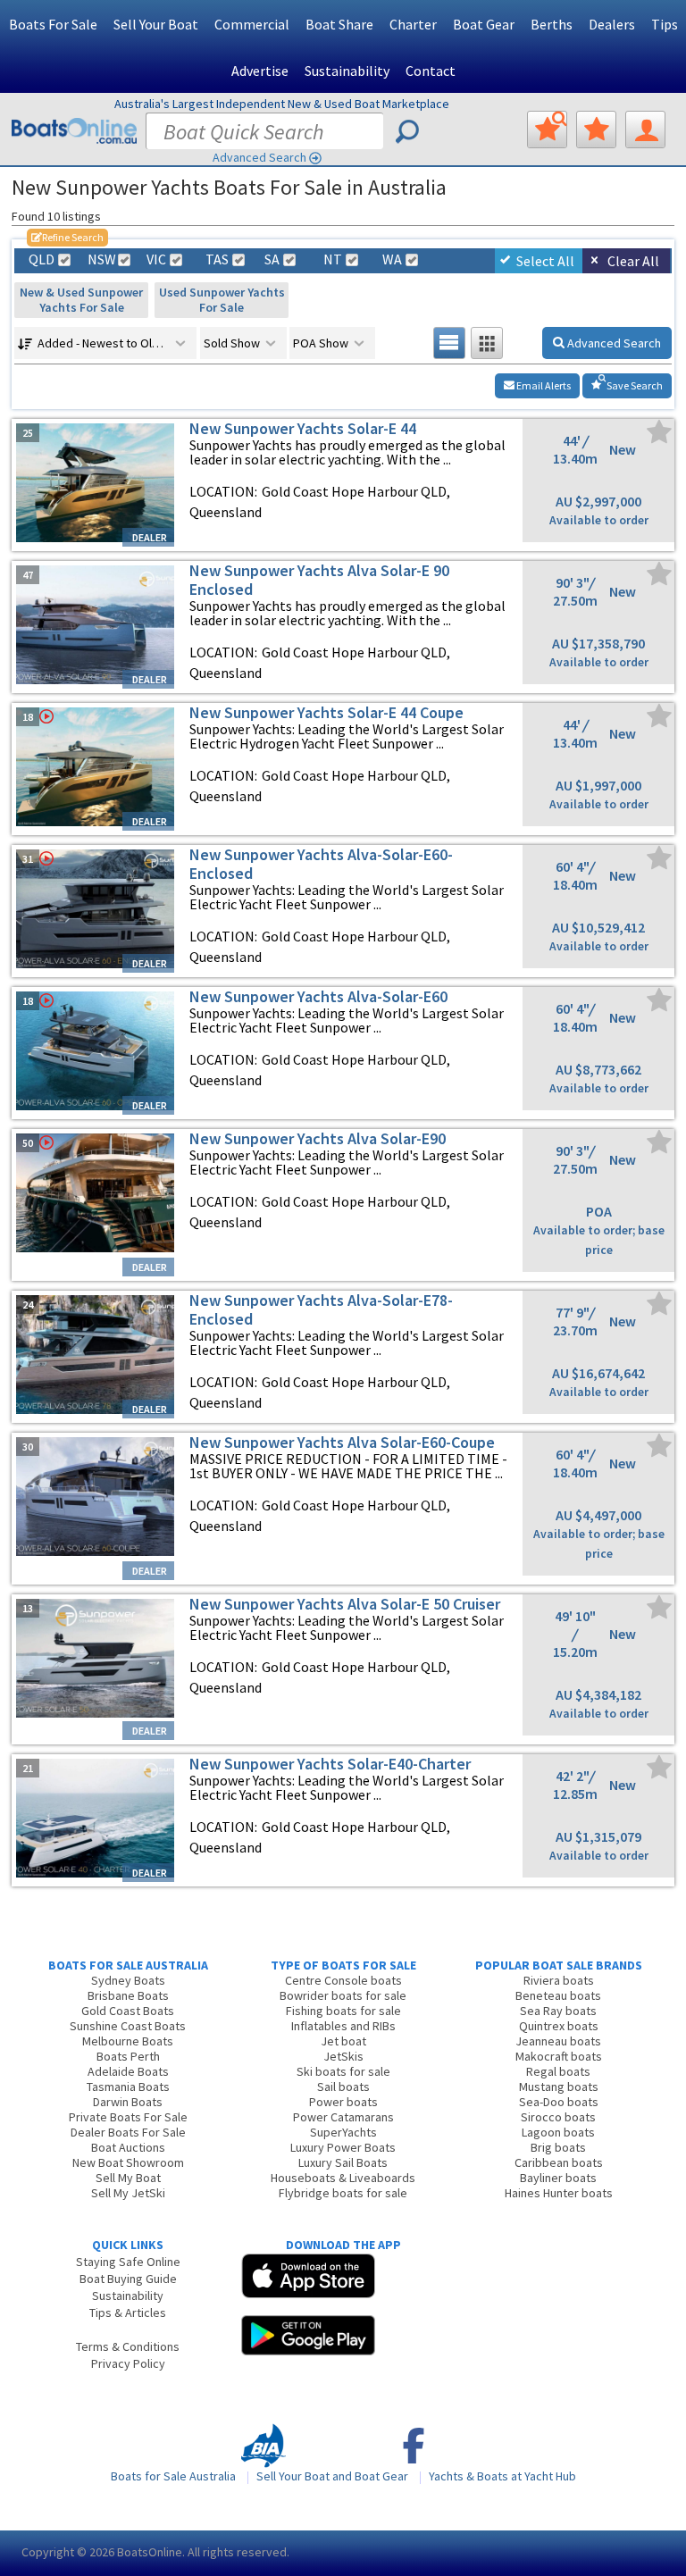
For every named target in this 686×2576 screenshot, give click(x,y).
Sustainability (347, 71)
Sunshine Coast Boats (128, 2026)
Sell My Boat (128, 2178)
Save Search (634, 385)
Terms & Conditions (128, 2346)
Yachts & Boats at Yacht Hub (502, 2476)
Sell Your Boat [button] (156, 24)
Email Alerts (543, 385)
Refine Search (67, 237)
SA (272, 259)
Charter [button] (413, 24)
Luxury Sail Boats (343, 2162)
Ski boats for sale (343, 2071)
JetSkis (343, 2056)
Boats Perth (128, 2056)
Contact (431, 71)
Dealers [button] (612, 24)
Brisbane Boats (128, 1995)
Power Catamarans (343, 2117)
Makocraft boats (559, 2056)
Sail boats (343, 2087)
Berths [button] (552, 24)
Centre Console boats (343, 1980)
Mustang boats (559, 2087)
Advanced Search (259, 157)
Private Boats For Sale (128, 2117)
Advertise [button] (260, 71)
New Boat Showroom (128, 2162)
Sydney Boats (128, 1980)
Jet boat (343, 2041)
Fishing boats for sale (343, 2011)
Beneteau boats (558, 1995)
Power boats (343, 2102)
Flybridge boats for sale (343, 2193)
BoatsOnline (150, 2552)
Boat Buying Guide (128, 2279)
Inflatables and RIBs (343, 2026)
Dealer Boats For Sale (128, 2132)
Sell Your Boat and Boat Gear (332, 2476)
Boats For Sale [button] (53, 24)
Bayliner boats (558, 2178)
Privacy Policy (128, 2363)
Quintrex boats (559, 2026)
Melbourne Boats (128, 2041)
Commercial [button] (252, 24)
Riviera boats (559, 1980)
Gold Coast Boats (128, 2011)
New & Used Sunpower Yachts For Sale (81, 300)
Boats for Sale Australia (173, 2476)
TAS (217, 259)
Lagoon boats (558, 2132)
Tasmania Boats (128, 2087)
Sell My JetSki (128, 2193)
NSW (101, 259)
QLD (42, 259)
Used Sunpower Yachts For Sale (222, 300)
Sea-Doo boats (559, 2102)
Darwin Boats (128, 2102)
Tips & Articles (128, 2313)
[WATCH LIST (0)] (596, 130)
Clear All (633, 261)
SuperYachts (343, 2132)
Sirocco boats (558, 2117)
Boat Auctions (128, 2147)
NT (333, 259)
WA (392, 259)
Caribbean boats (559, 2162)
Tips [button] (665, 24)
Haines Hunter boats (559, 2193)
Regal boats (558, 2071)
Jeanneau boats (558, 2041)
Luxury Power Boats (343, 2147)
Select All (545, 261)
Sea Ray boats (558, 2011)
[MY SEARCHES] (547, 130)
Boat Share (339, 24)
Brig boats (558, 2147)
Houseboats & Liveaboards (343, 2178)
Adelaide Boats (128, 2071)
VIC (156, 259)
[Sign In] (645, 130)
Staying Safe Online (128, 2262)
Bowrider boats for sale (343, 1995)
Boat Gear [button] (484, 24)
